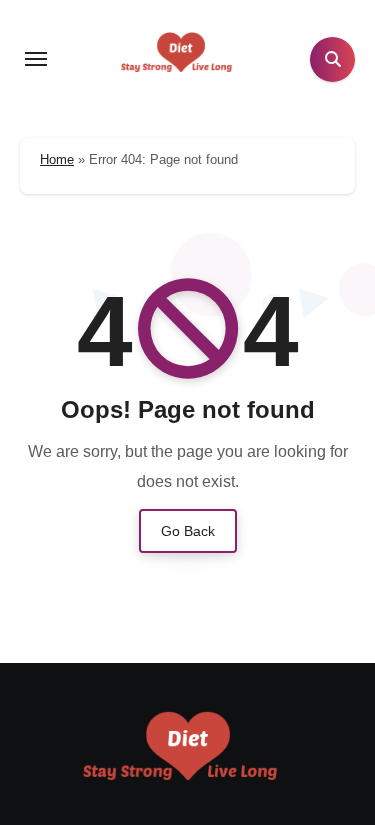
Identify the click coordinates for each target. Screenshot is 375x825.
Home (57, 159)
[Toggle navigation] (36, 59)
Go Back (188, 531)
